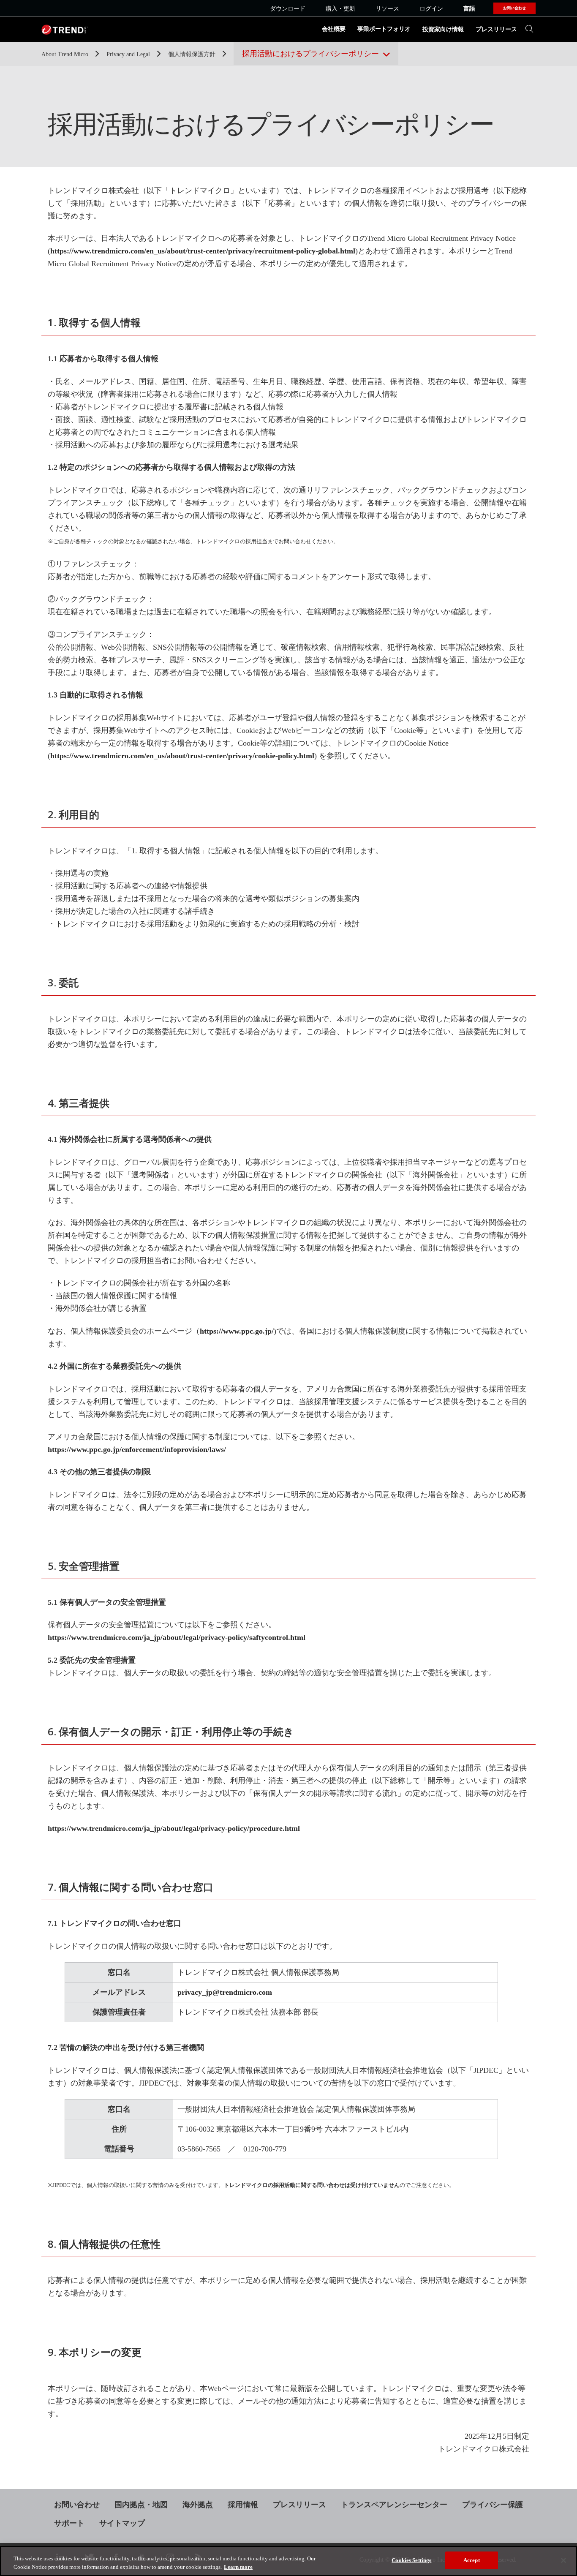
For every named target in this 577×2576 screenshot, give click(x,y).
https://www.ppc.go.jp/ (237, 1331)
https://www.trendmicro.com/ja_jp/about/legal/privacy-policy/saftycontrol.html (177, 1637)
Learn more (238, 2567)
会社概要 (334, 29)
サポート (69, 2523)
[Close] (563, 2560)
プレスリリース (496, 29)
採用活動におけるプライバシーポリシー (310, 54)
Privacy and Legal (129, 54)
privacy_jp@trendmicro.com (225, 1992)
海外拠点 (198, 2505)
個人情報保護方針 (193, 54)
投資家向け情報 (443, 29)
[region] (288, 2561)
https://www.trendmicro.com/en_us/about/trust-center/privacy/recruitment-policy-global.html (203, 251)
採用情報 (243, 2505)
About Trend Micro (66, 54)
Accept (472, 2560)
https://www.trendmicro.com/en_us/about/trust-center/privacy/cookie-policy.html (182, 756)
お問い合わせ (77, 2505)
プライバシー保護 (493, 2505)
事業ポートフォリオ (384, 29)
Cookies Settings (411, 2560)
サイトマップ (122, 2523)
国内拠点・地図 (141, 2505)
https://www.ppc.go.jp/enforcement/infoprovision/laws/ (137, 1449)
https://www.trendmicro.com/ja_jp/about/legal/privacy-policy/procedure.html (174, 1828)
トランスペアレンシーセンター (394, 2505)
